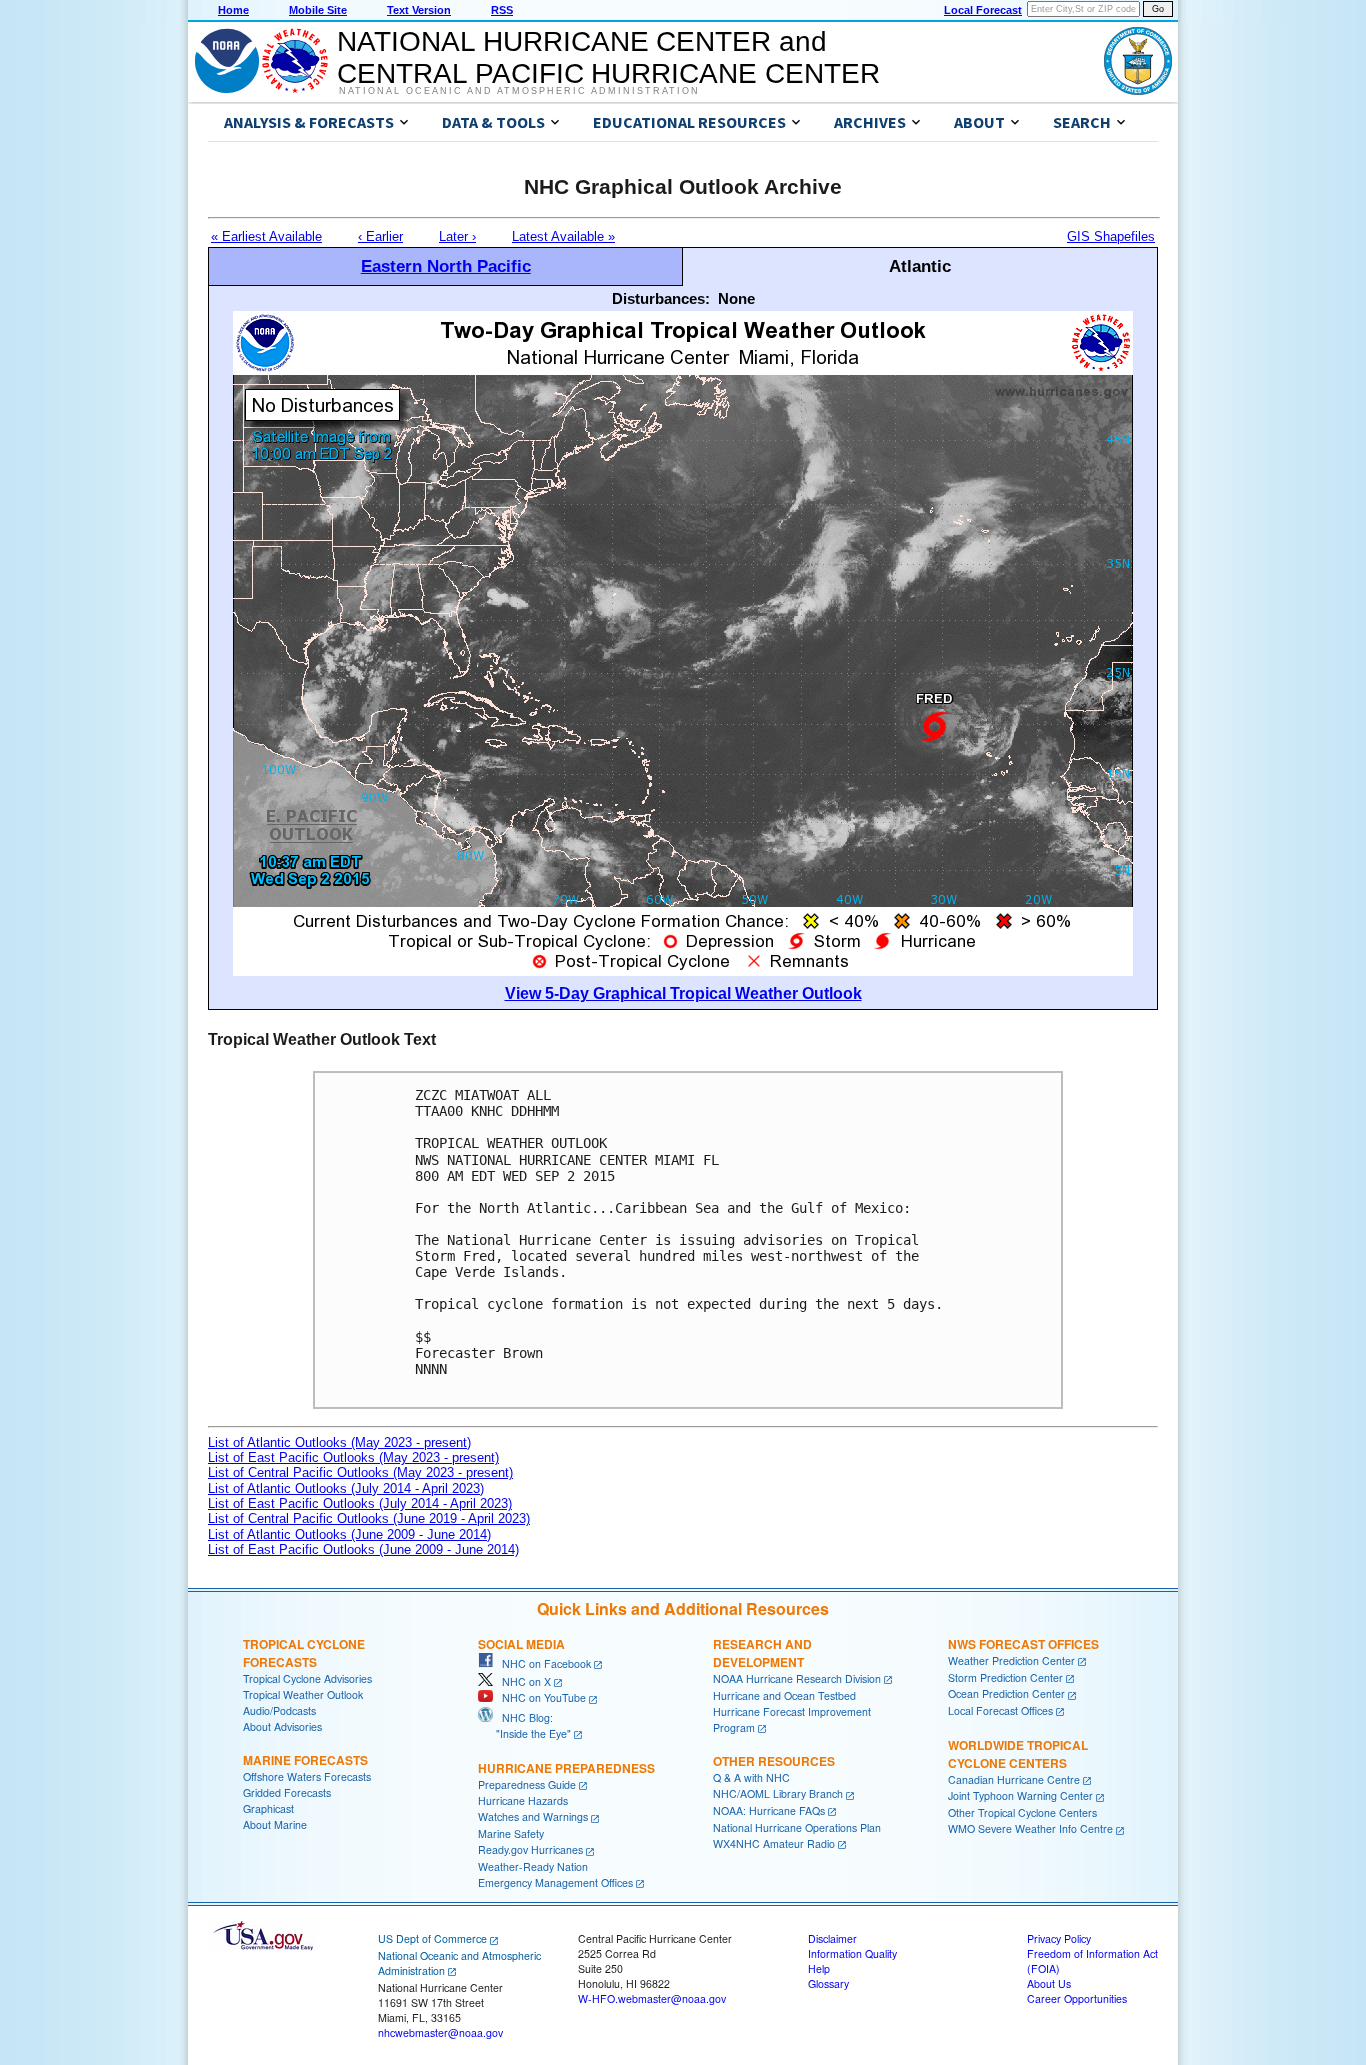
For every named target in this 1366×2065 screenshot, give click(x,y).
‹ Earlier (380, 236)
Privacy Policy (1059, 1938)
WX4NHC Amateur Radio (774, 1843)
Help (819, 1968)
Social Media (521, 1644)
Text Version (419, 10)
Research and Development (762, 1653)
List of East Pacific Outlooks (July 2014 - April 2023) (360, 1503)
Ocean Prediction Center (1006, 1693)
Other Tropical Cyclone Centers (1022, 1812)
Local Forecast (983, 10)
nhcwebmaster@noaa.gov (440, 2032)
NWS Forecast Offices (1023, 1644)
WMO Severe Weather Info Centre (1030, 1828)
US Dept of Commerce (432, 1938)
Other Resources (774, 1761)
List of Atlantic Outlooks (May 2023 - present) (339, 1442)
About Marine (275, 1824)
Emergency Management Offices (555, 1882)
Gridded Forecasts (287, 1792)
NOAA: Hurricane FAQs (769, 1810)
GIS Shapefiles (1111, 236)
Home (233, 10)
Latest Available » (563, 236)
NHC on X (522, 1681)
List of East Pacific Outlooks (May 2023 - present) (353, 1457)
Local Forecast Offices (1000, 1710)
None (736, 298)
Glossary (828, 1983)
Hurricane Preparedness (566, 1768)
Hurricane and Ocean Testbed (784, 1695)
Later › (457, 236)
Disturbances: (661, 298)
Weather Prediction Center (1011, 1660)
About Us (1049, 1983)
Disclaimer (832, 1938)
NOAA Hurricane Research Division (797, 1678)
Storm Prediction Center (1005, 1677)
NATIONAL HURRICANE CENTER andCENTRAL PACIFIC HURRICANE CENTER (608, 57)
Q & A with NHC (751, 1777)
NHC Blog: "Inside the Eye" (524, 1725)
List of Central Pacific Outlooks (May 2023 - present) (360, 1472)
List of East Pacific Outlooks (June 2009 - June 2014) (363, 1549)
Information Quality (852, 1953)
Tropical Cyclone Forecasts (304, 1653)
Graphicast (268, 1808)
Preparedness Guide (527, 1784)
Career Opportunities (1077, 1998)
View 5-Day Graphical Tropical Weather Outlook (683, 993)
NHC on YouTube (539, 1697)
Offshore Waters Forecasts (307, 1776)
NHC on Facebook (542, 1663)
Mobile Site (318, 10)
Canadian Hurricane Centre (1014, 1779)
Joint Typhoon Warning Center (1020, 1795)
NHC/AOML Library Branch (778, 1793)
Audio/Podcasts (279, 1710)
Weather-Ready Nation (533, 1866)
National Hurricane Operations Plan (797, 1827)
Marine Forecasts (305, 1760)
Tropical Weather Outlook (303, 1694)
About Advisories (282, 1726)
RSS (502, 10)
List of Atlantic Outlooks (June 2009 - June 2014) (349, 1534)
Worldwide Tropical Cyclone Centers (1018, 1754)
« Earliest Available (266, 236)
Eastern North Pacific (446, 266)
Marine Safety (511, 1833)
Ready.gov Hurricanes (530, 1849)
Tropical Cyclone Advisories (307, 1678)
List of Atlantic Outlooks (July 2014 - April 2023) (346, 1488)
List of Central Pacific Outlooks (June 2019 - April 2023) (369, 1518)
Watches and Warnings (533, 1816)
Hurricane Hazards (523, 1800)
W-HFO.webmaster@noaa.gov (652, 1998)
